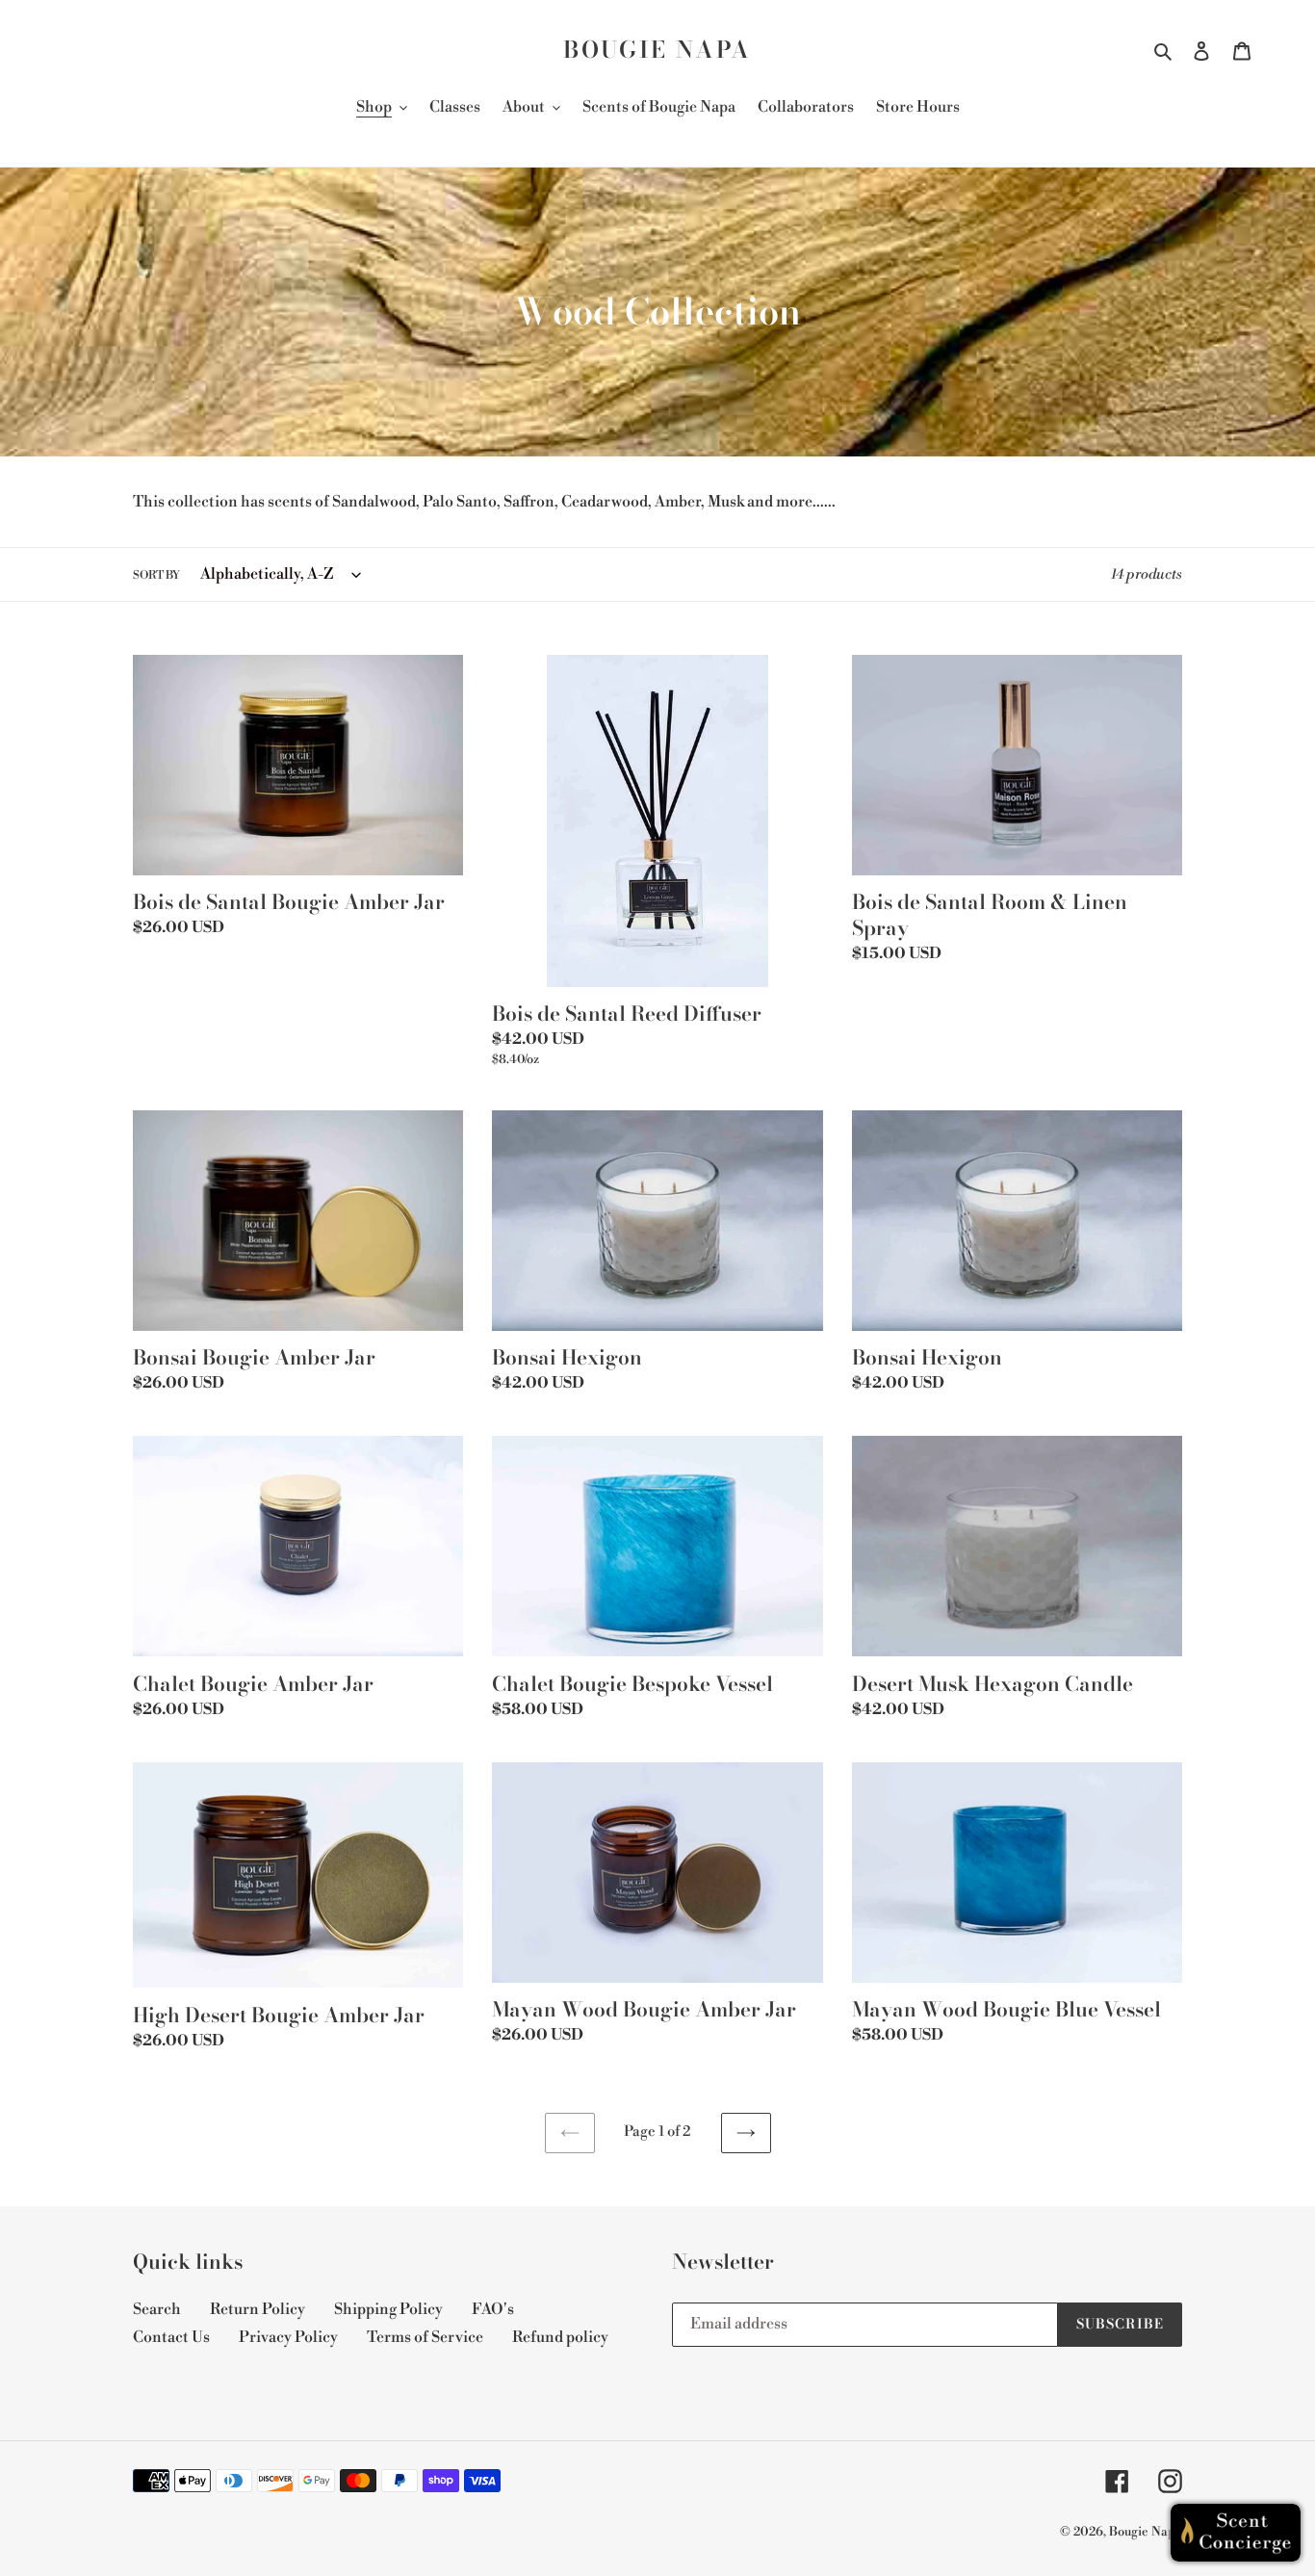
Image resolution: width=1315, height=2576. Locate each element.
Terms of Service (425, 2337)
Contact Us (171, 2337)
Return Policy (258, 2309)
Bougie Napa (657, 51)
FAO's (493, 2309)
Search (157, 2309)
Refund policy (560, 2337)
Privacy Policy (288, 2337)
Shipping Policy (388, 2309)
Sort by (156, 575)
